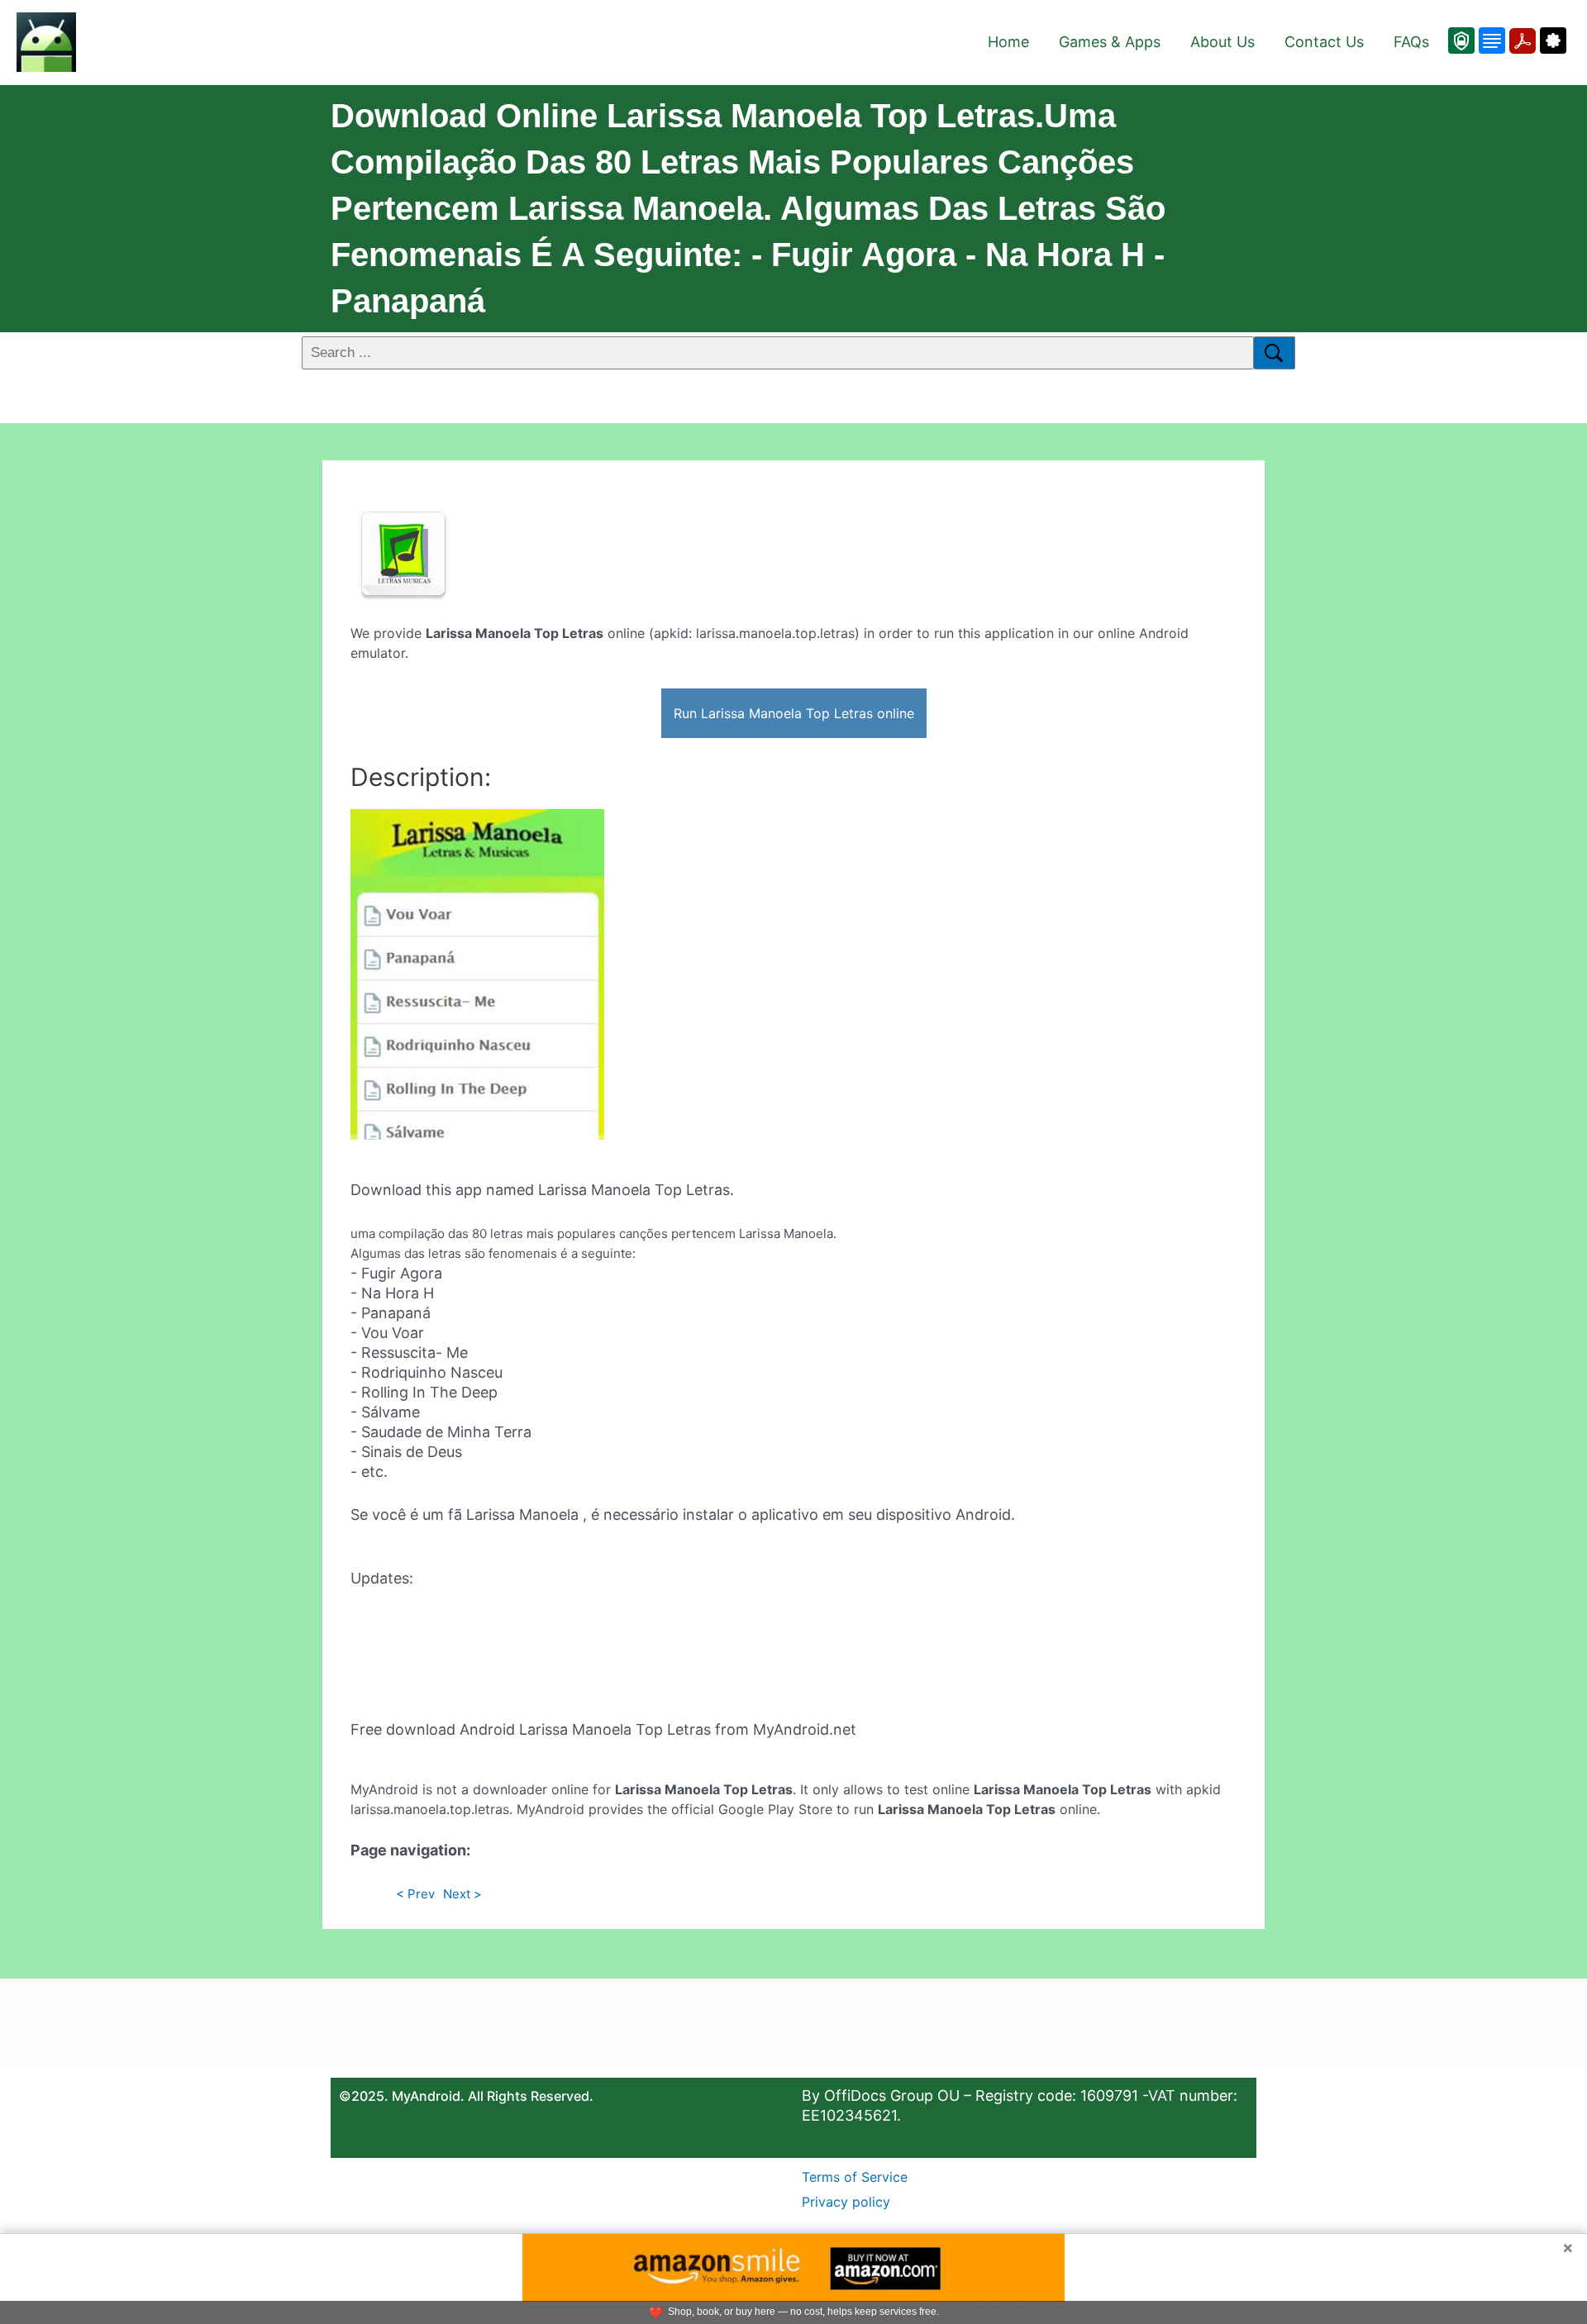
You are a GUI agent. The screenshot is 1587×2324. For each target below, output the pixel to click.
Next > (462, 1894)
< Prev (415, 1894)
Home (1008, 42)
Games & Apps (1110, 42)
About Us (1222, 42)
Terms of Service (855, 2177)
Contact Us (1324, 42)
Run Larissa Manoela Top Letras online (794, 713)
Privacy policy (846, 2202)
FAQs (1411, 42)
